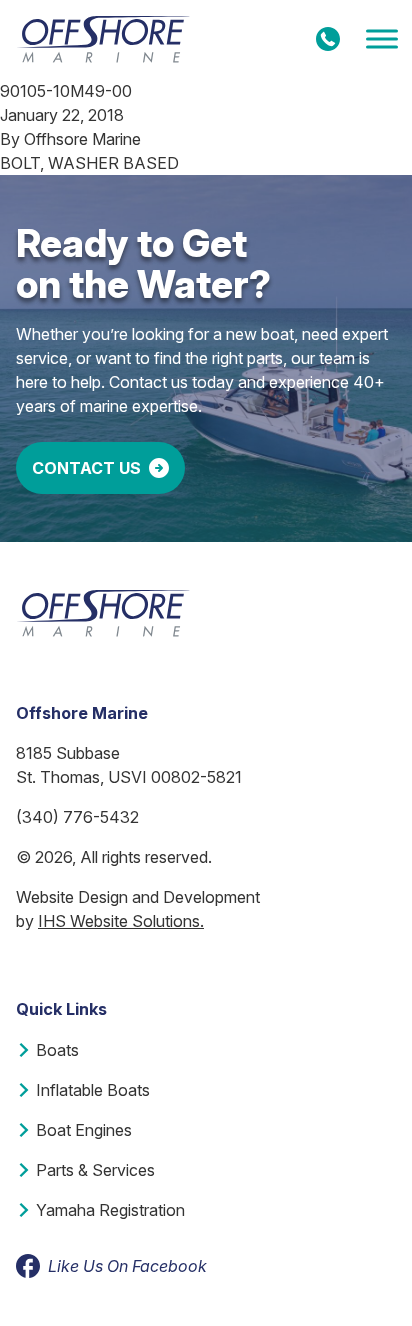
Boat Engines (84, 1130)
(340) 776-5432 (77, 817)
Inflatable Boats (93, 1090)
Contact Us (86, 468)
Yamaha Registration (110, 1210)
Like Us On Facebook (127, 1266)
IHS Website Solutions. (121, 921)
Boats (57, 1050)
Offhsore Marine (82, 139)
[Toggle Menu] (382, 39)
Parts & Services (95, 1170)
